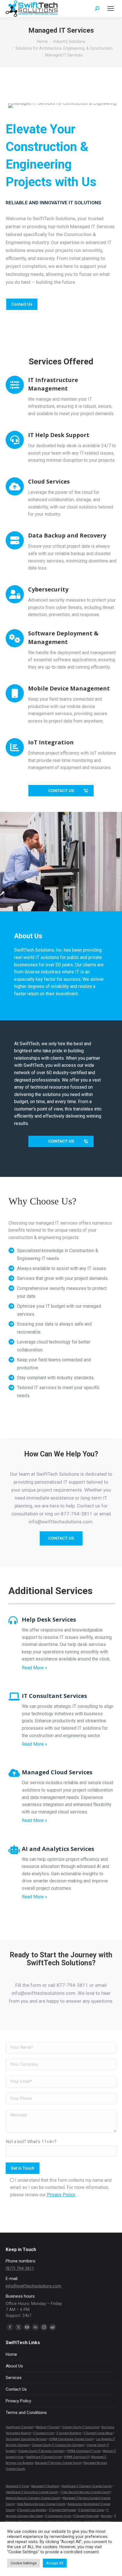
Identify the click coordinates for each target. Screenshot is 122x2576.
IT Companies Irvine (58, 2516)
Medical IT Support (48, 2427)
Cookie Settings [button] (24, 2563)
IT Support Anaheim (69, 2433)
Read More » (34, 1668)
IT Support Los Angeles (32, 2510)
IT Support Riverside (86, 2516)
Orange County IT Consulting (81, 2427)
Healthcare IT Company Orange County (87, 2486)
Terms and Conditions (26, 2413)
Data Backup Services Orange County (41, 2504)
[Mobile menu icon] (111, 9)
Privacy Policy (18, 2401)
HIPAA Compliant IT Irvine (84, 2451)
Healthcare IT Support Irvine (44, 2457)
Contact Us (16, 2389)
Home (11, 2354)
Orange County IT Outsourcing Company (58, 2445)
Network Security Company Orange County (33, 2498)
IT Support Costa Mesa (98, 2433)
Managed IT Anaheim (45, 2486)
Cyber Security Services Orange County (85, 2492)
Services (14, 2378)
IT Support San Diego (91, 2510)
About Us (14, 2366)
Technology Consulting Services (26, 2439)
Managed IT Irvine (17, 2486)
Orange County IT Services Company (41, 2451)
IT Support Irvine (44, 2433)
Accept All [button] (55, 2563)
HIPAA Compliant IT (77, 2457)
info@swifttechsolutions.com (33, 2286)
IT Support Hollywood (62, 2510)
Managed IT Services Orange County (58, 2463)
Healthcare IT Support (20, 2427)
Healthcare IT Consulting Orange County (32, 2492)
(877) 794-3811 (20, 2268)
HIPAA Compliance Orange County (71, 2439)
